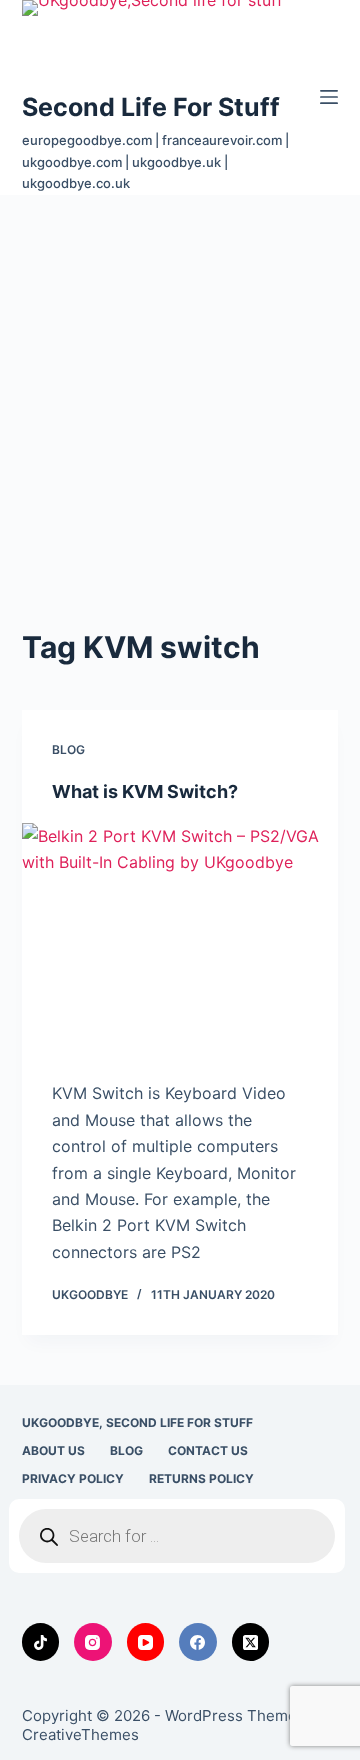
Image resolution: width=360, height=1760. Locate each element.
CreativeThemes (80, 1734)
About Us (53, 1450)
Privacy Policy (73, 1478)
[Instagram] (93, 1642)
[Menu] (329, 97)
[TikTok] (41, 1642)
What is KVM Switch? (145, 791)
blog (68, 749)
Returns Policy (201, 1478)
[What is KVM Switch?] (180, 942)
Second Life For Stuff (151, 107)
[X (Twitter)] (251, 1642)
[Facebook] (198, 1642)
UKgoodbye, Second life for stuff (137, 1422)
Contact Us (208, 1450)
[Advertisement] (180, 385)
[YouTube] (146, 1642)
